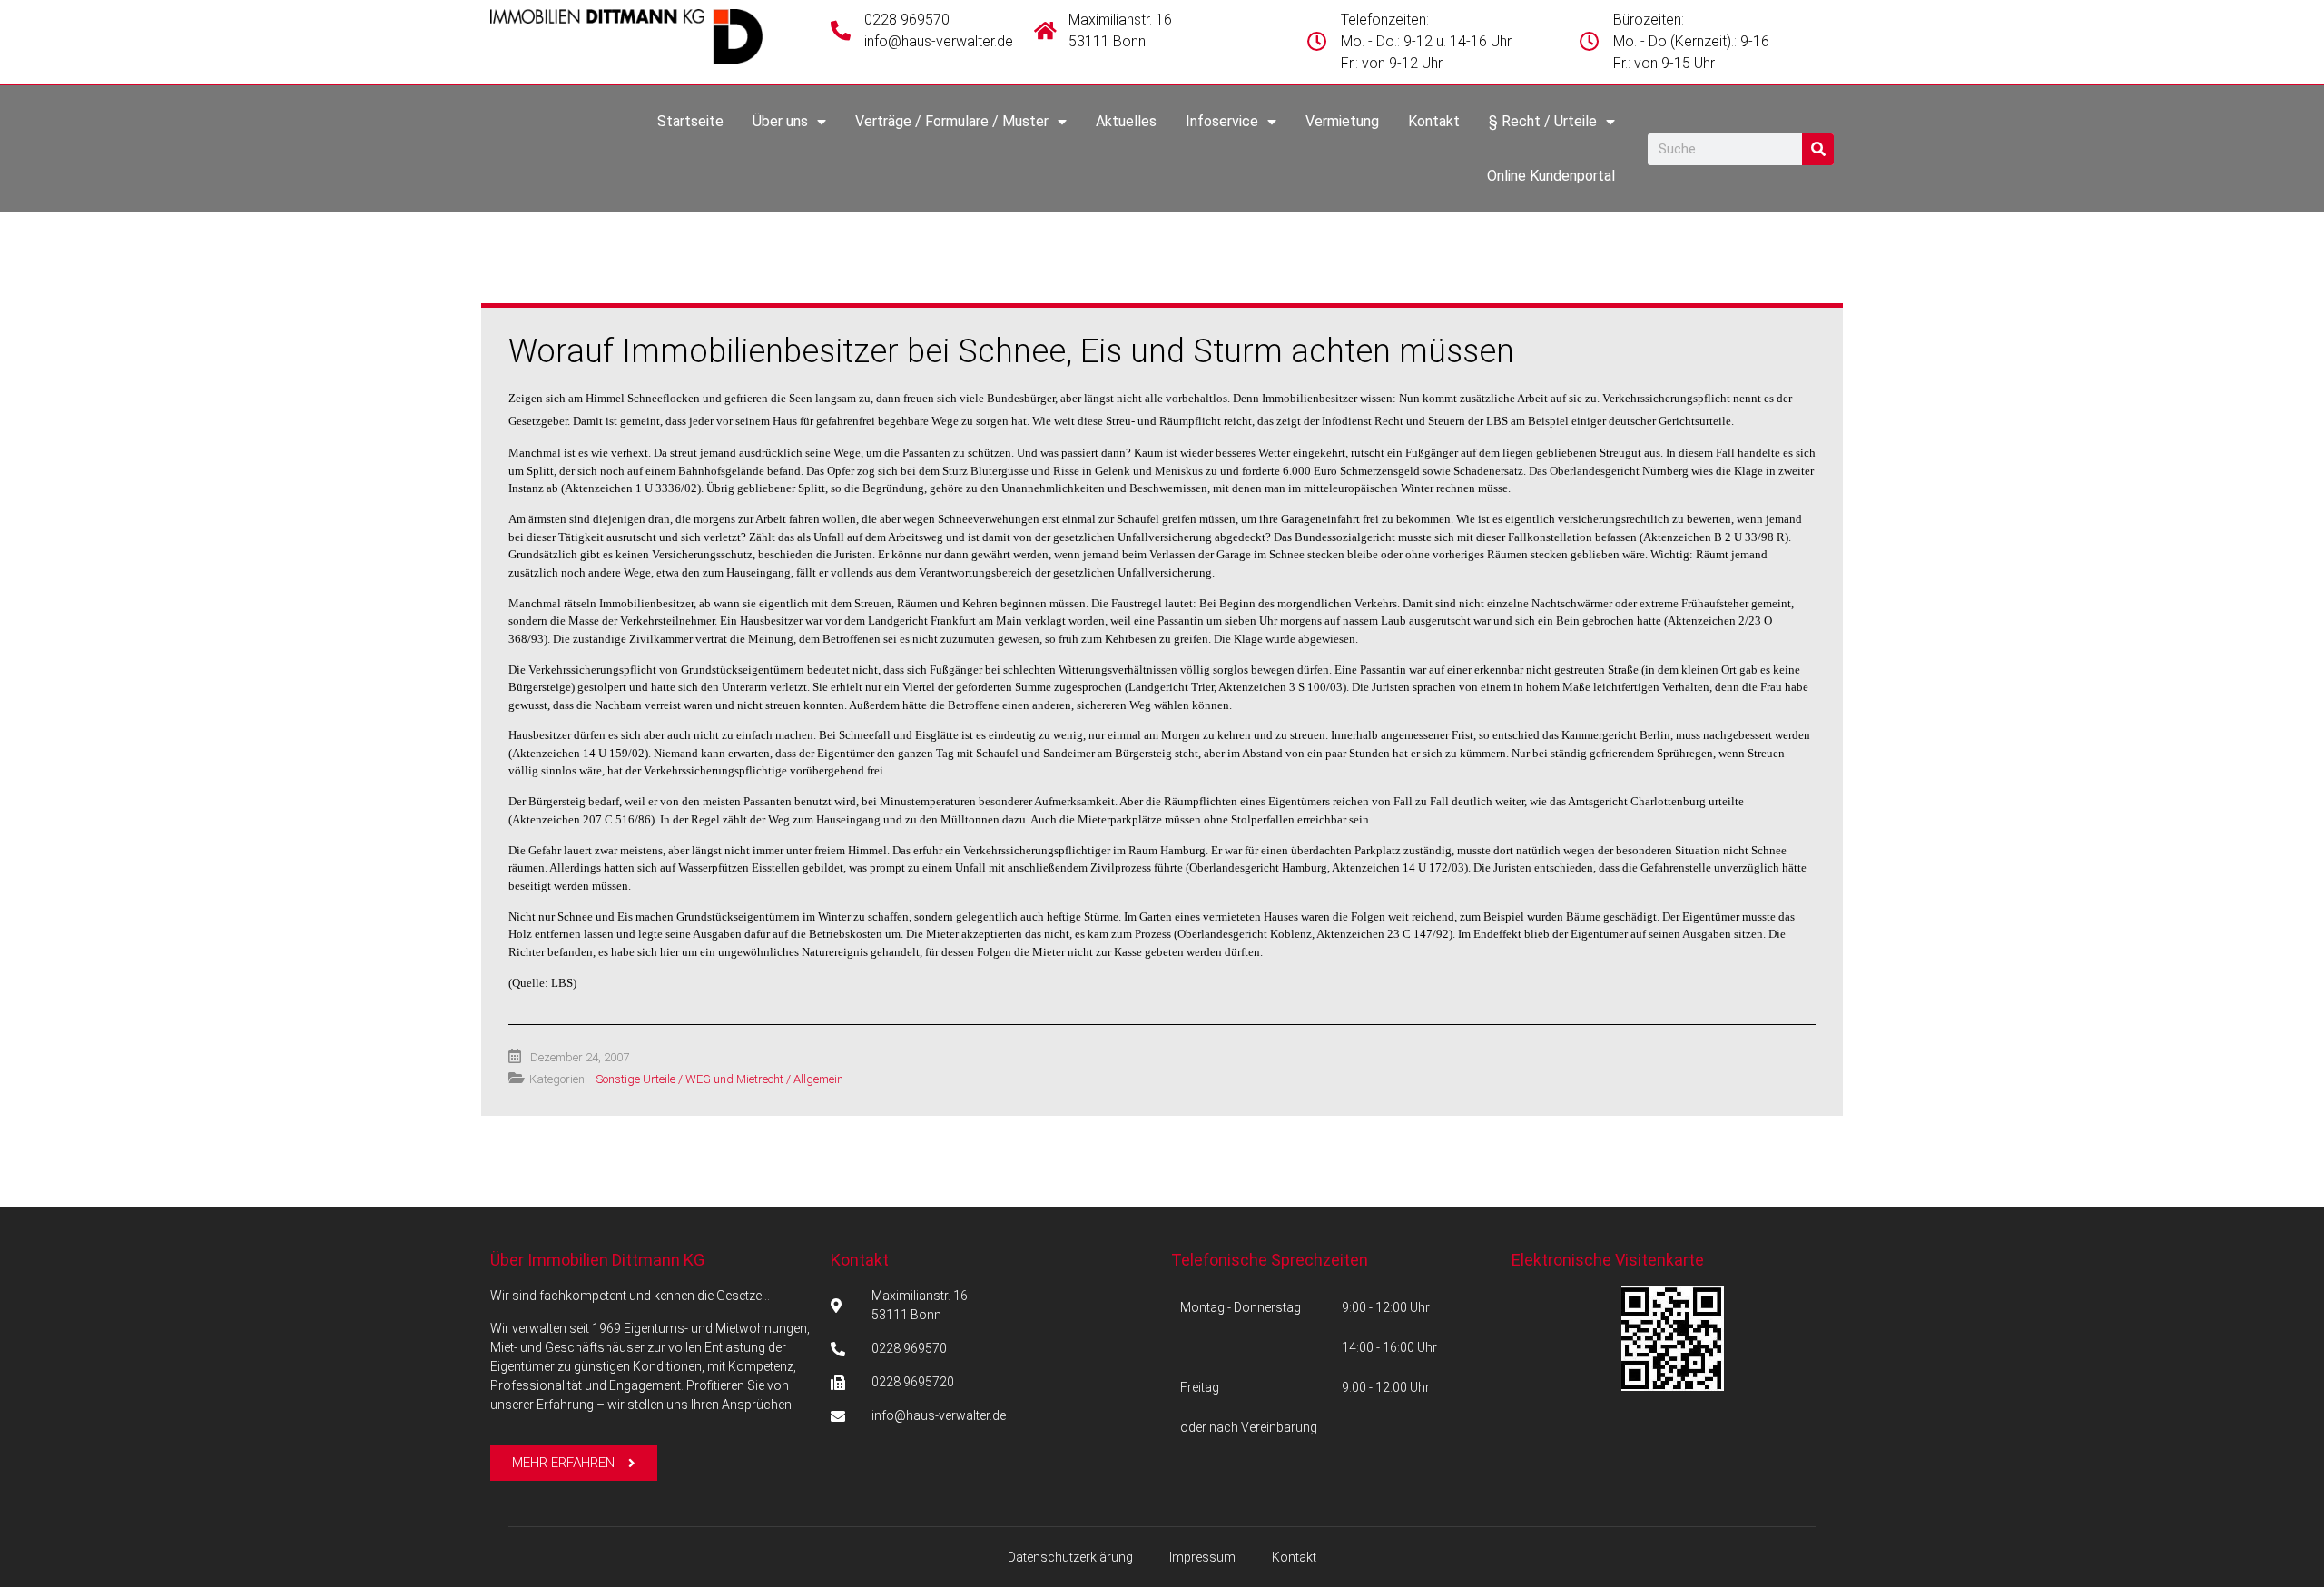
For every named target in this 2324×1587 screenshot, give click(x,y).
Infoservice (1222, 121)
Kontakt (1434, 121)
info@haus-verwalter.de (939, 41)
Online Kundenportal (1551, 176)
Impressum (1202, 1557)
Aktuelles (1126, 121)
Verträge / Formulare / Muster (952, 121)
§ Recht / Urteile (1543, 121)
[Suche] (1818, 149)
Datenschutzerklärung (1070, 1557)
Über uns (780, 121)
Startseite (690, 121)
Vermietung (1342, 121)
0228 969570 (907, 20)
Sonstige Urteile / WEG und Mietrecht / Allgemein (720, 1079)
